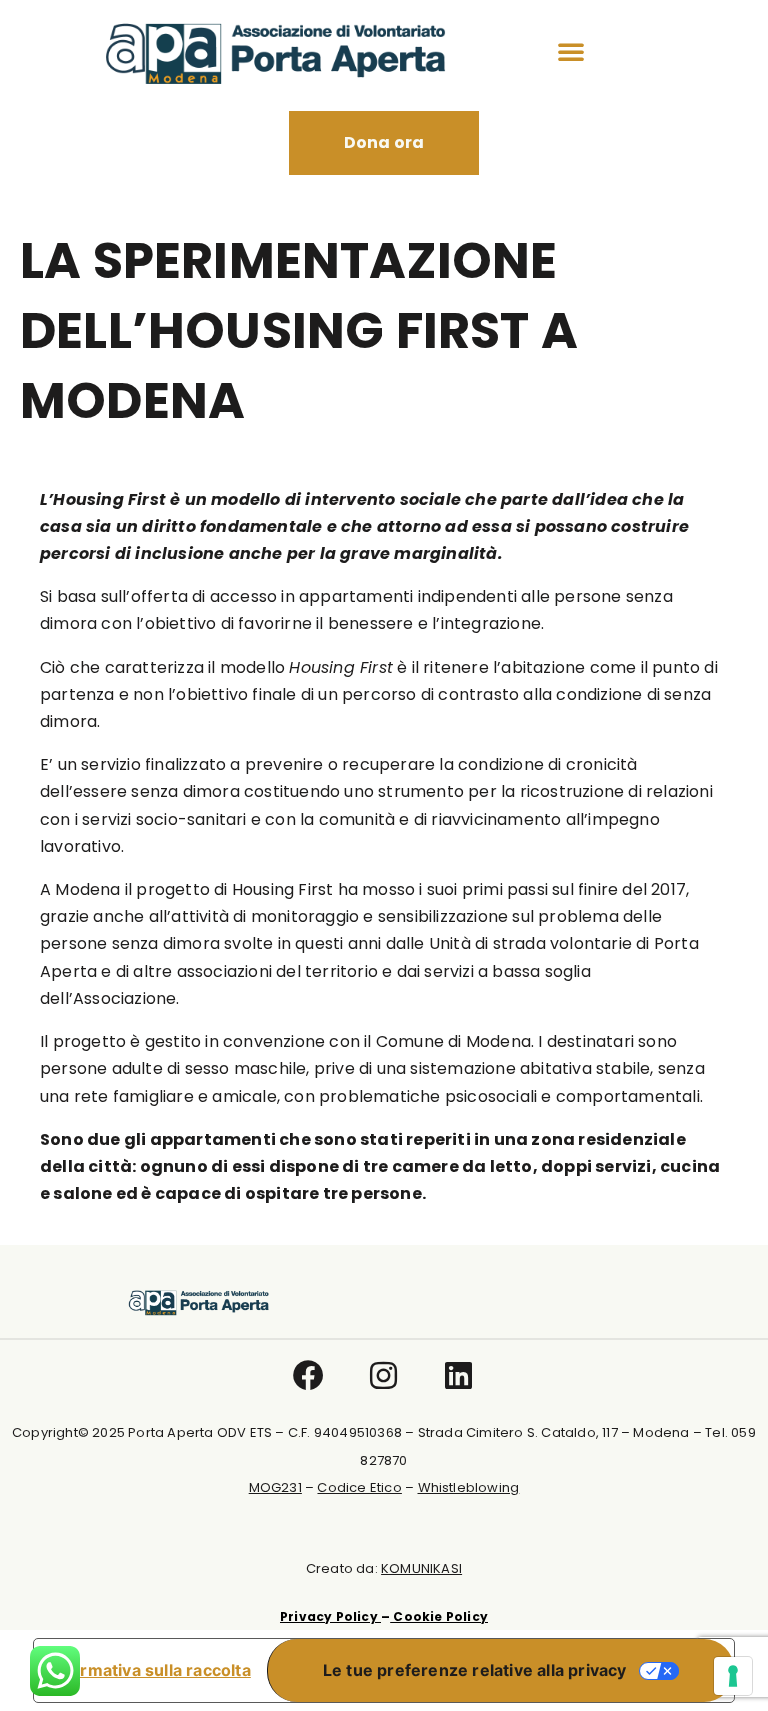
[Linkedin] (459, 1375)
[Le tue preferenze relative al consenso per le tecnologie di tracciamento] (733, 1676)
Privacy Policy (330, 1616)
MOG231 (275, 1487)
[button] (571, 51)
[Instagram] (384, 1375)
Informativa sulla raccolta (150, 1670)
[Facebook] (309, 1375)
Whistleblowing (469, 1487)
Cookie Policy (439, 1616)
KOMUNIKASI (421, 1568)
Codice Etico (359, 1487)
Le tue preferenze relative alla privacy (475, 1670)
